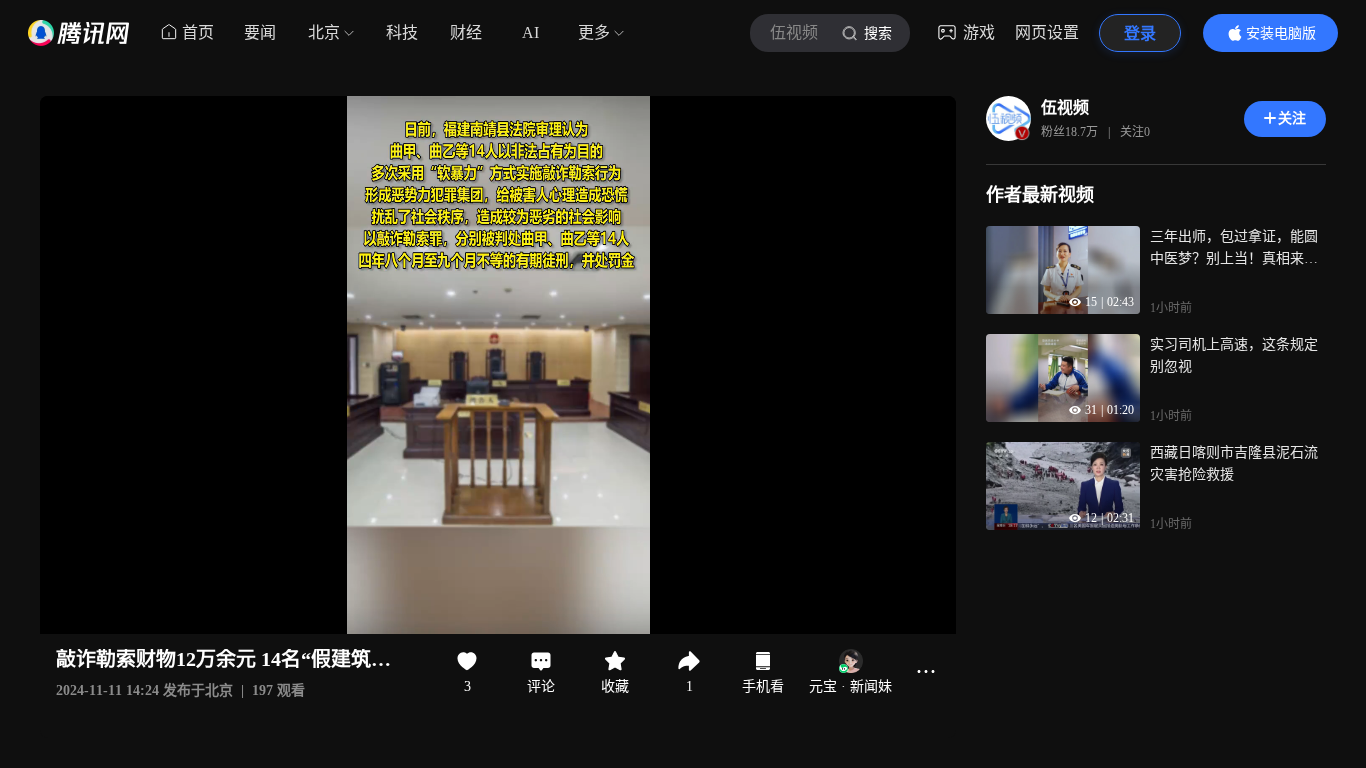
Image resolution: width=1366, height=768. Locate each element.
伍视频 (1065, 107)
